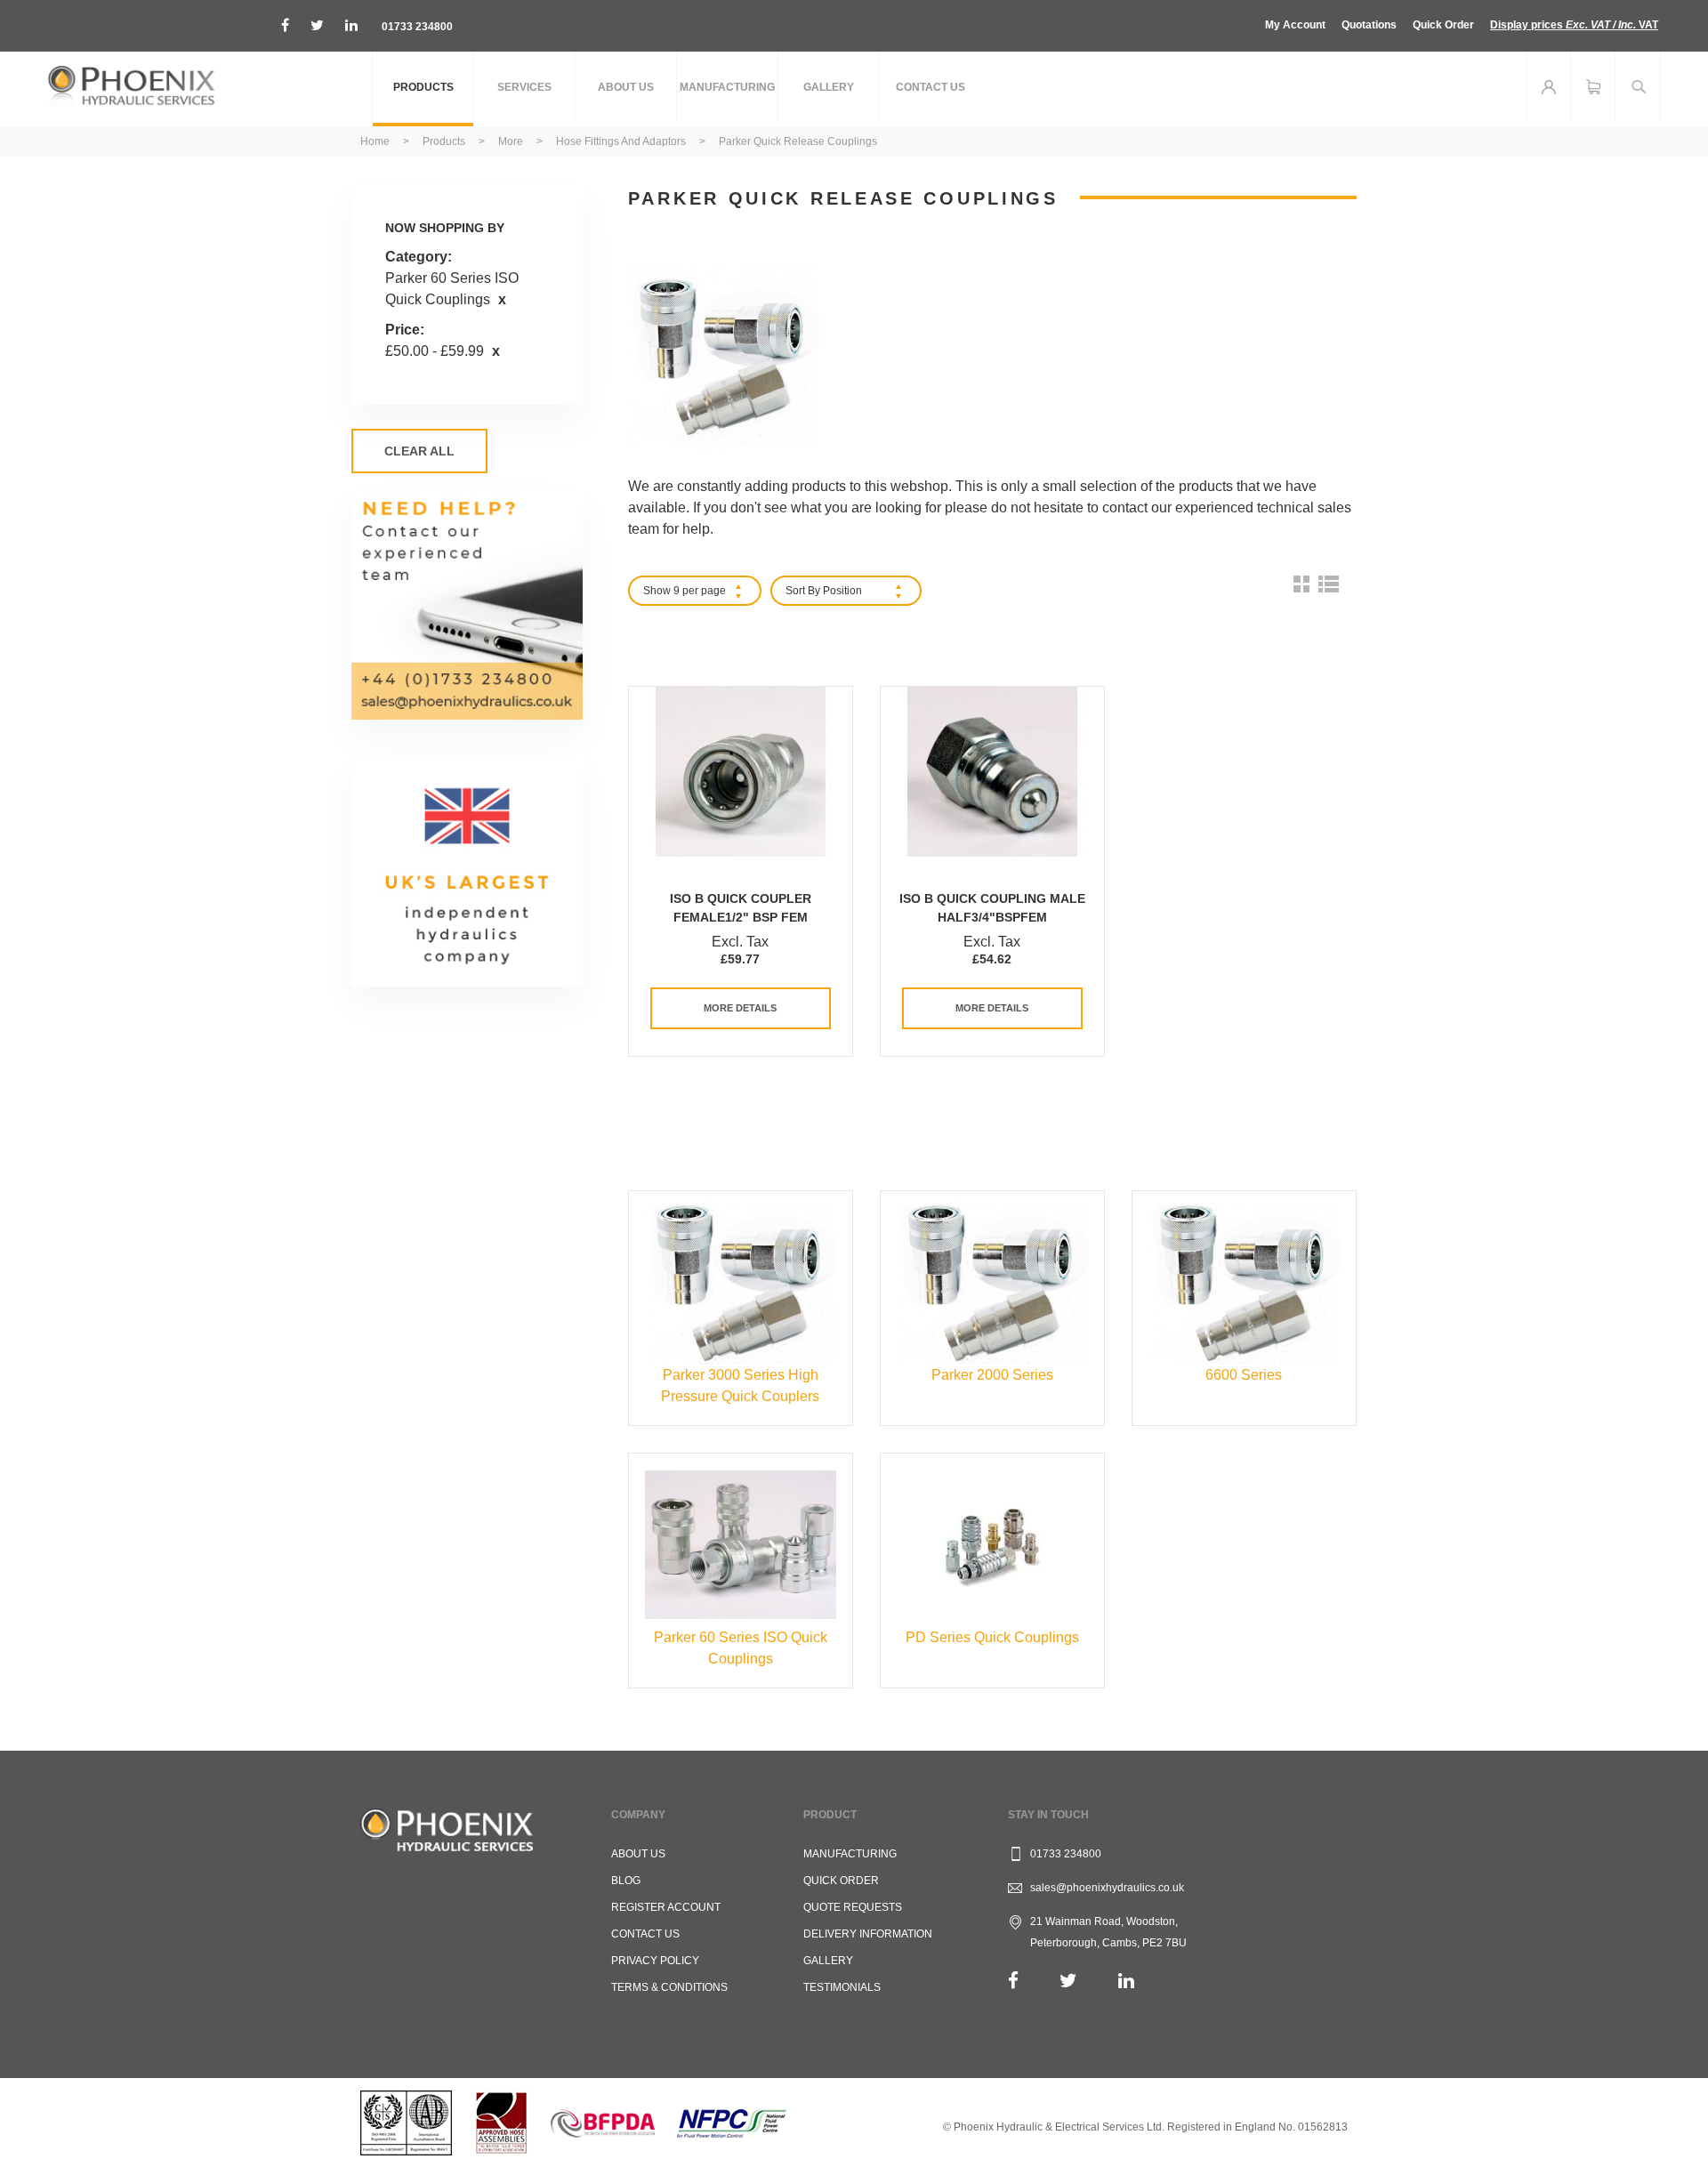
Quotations (1369, 25)
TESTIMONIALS (842, 1987)
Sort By (803, 591)
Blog (626, 1881)
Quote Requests (853, 1907)
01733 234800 (417, 27)
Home (376, 141)
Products (445, 141)
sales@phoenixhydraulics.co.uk (1107, 1888)
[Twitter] (1068, 1981)
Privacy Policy (655, 1961)
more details (740, 1008)
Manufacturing (850, 1854)
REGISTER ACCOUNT (666, 1907)
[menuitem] (423, 89)
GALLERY (828, 1961)
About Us (638, 1854)
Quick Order (1443, 25)
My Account (1295, 25)
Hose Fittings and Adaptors (622, 141)
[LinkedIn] (1126, 1981)
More (512, 141)
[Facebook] (1013, 1981)
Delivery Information (868, 1934)
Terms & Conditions (669, 1987)
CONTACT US (645, 1934)
